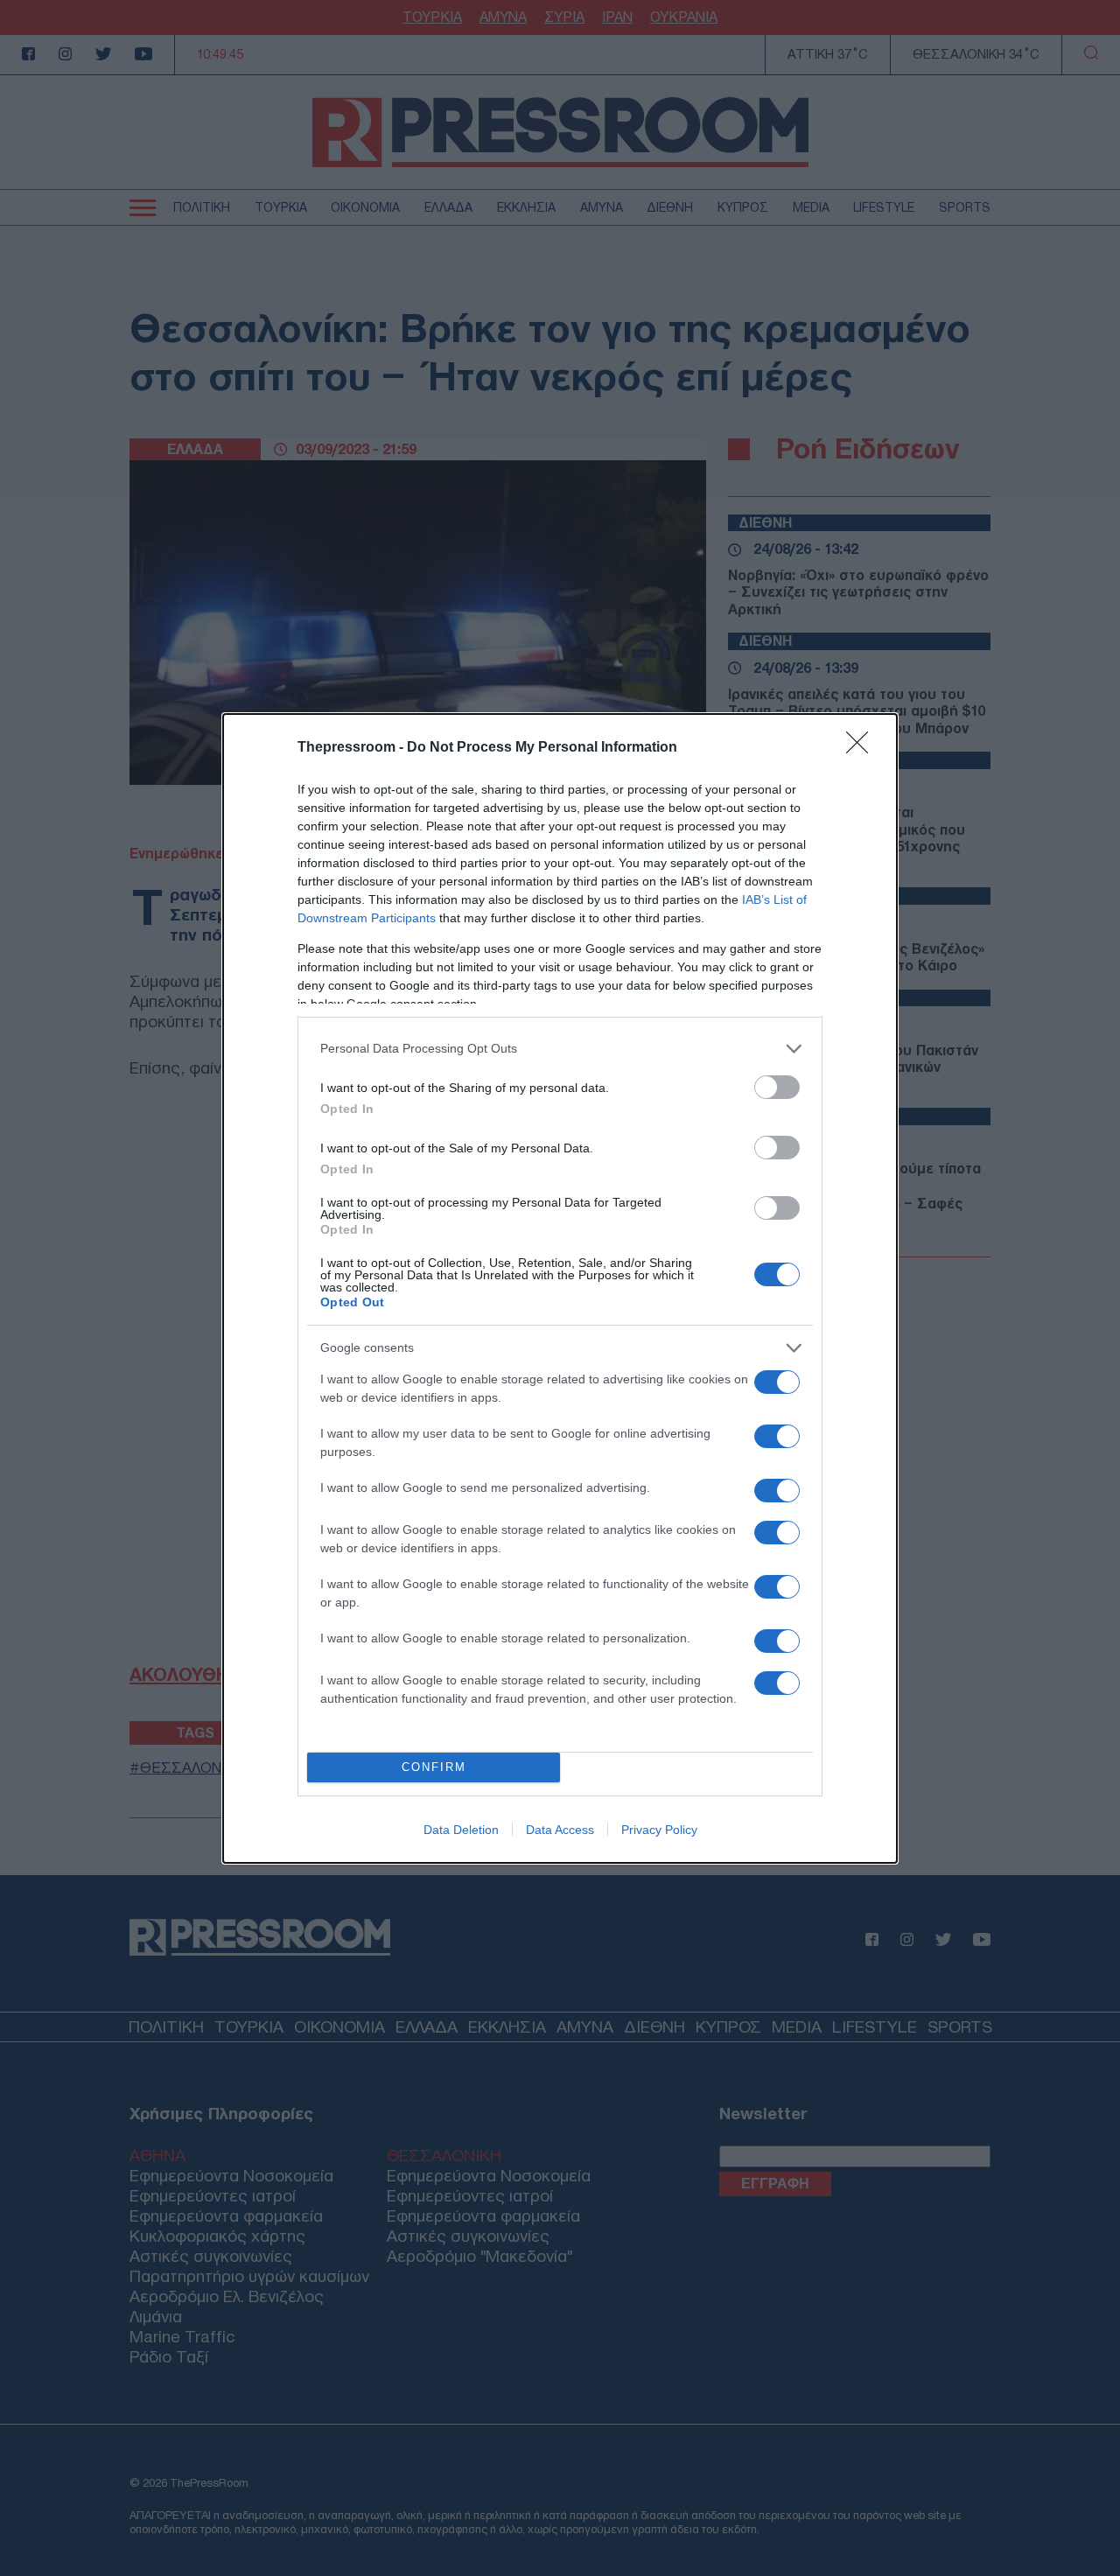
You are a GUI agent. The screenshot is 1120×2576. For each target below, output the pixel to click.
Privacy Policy (659, 1830)
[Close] (863, 748)
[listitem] (560, 1049)
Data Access (560, 1830)
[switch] (777, 1087)
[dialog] (560, 1288)
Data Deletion (461, 1830)
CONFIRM (434, 1767)
